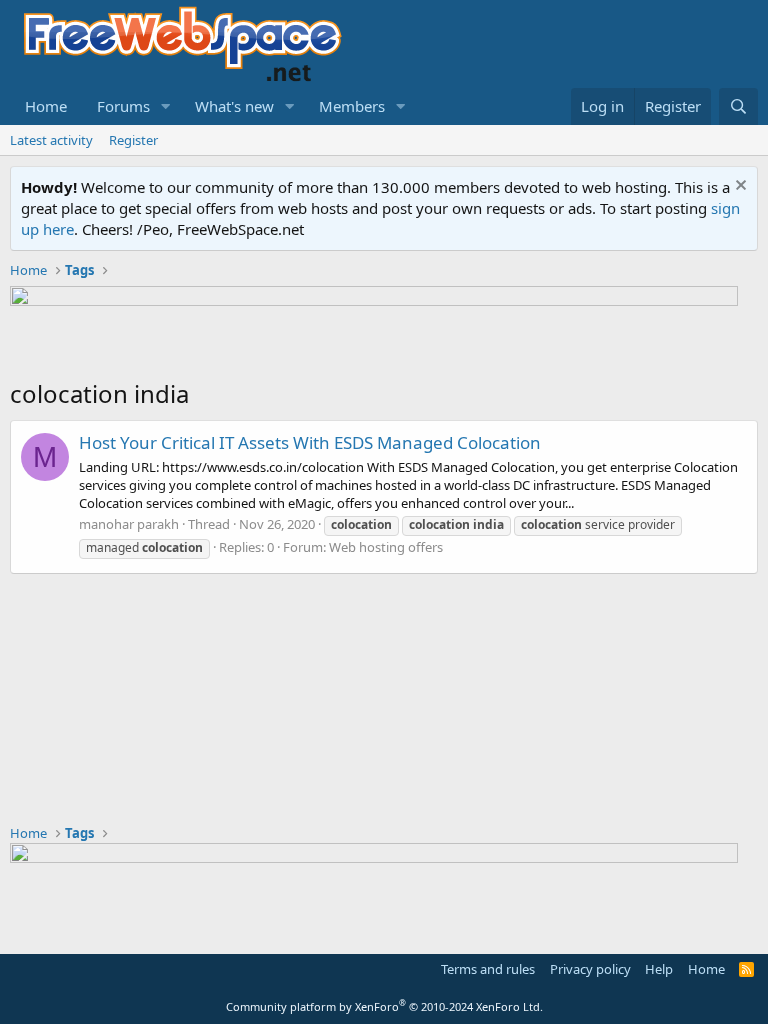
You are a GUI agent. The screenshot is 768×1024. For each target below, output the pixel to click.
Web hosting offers (386, 547)
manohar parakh (129, 524)
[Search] (738, 106)
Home (46, 106)
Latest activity (51, 140)
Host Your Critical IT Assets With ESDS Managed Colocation (310, 442)
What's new (234, 106)
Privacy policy (590, 969)
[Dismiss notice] (738, 187)
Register (133, 140)
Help (659, 969)
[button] (166, 106)
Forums (123, 106)
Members (352, 106)
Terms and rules (488, 969)
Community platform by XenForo (384, 1006)
